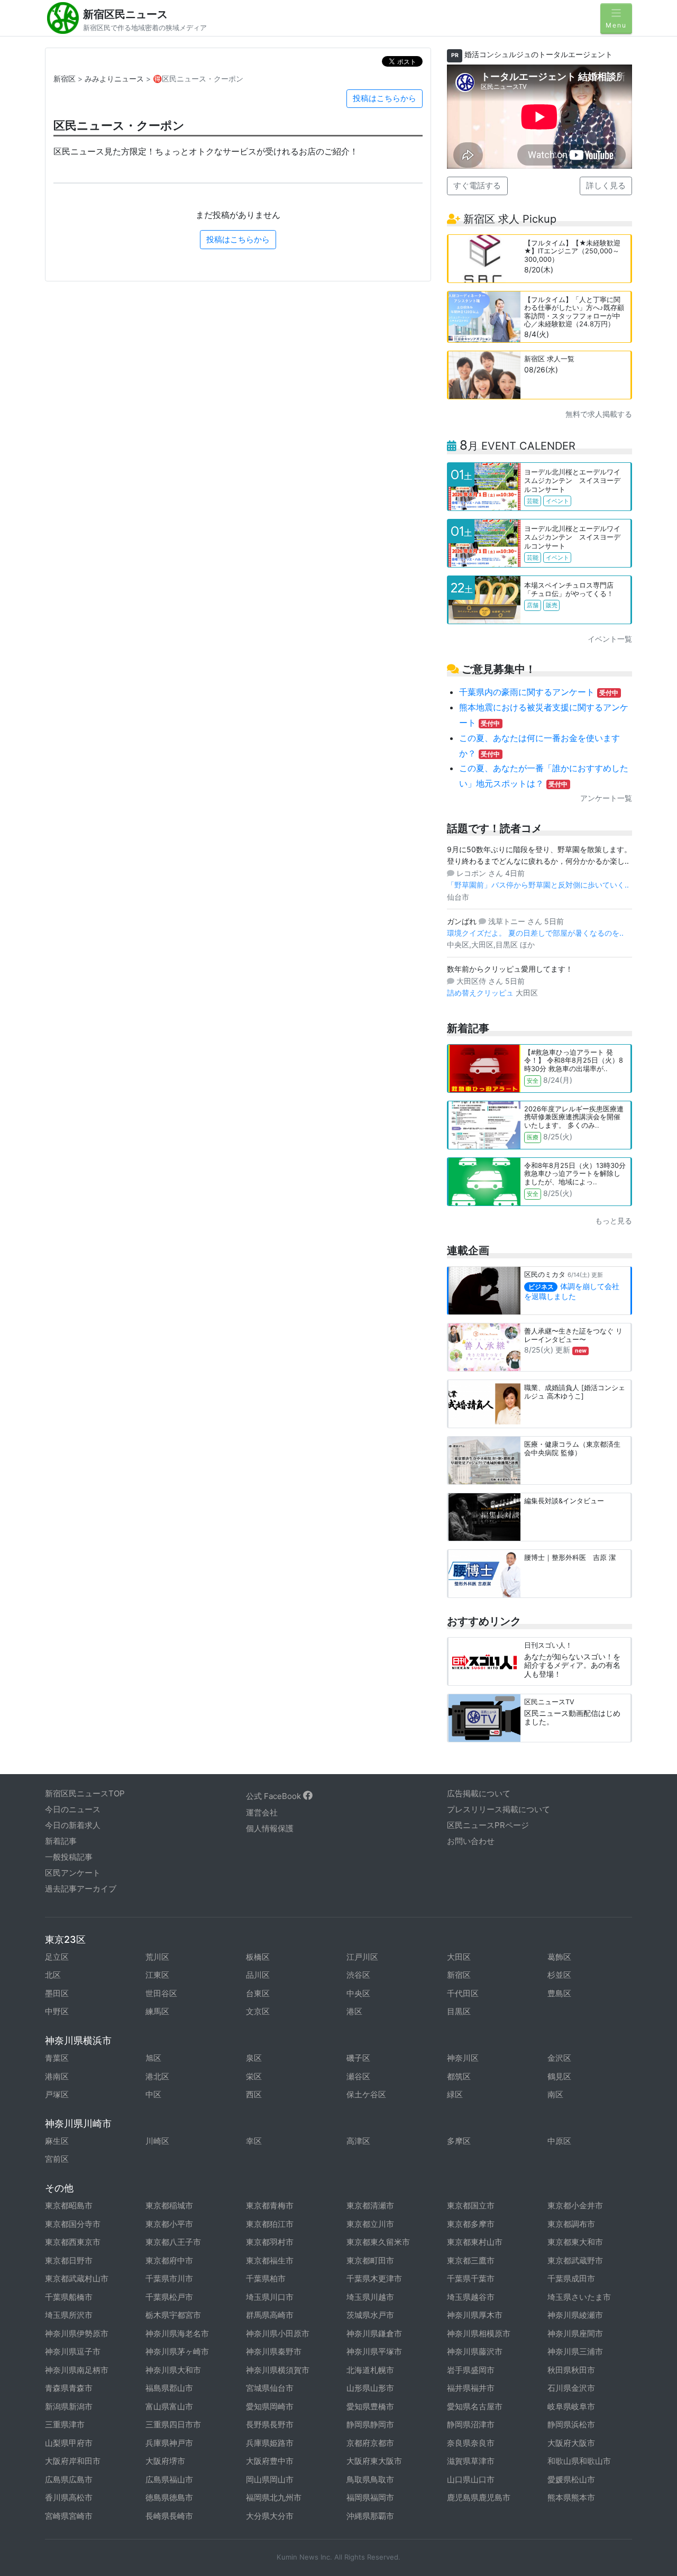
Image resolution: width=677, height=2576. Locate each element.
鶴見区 (559, 2076)
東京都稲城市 (169, 2205)
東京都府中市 (169, 2260)
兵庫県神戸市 (169, 2443)
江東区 (157, 1975)
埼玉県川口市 (270, 2297)
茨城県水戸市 (370, 2315)
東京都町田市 (370, 2260)
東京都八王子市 (173, 2242)
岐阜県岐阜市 (571, 2406)
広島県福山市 (169, 2479)
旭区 (153, 2058)
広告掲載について (479, 1793)
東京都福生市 (270, 2260)
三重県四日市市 (173, 2424)
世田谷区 (161, 1993)
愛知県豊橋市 (370, 2406)
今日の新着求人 (73, 1825)
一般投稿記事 (69, 1857)
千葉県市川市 (169, 2278)
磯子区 (358, 2058)
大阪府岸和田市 (73, 2461)
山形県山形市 (370, 2388)
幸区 (254, 2141)
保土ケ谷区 (366, 2094)
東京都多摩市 (471, 2224)
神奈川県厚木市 (475, 2315)
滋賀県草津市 (471, 2461)
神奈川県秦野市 (274, 2351)
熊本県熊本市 (571, 2497)
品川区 (258, 1975)
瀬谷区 (358, 2076)
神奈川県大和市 (173, 2370)
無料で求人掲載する (599, 414)
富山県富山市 (169, 2406)
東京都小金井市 (575, 2205)
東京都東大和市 (575, 2242)
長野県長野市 (270, 2424)
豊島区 (559, 1993)
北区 (53, 1975)
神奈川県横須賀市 (278, 2370)
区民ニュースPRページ (488, 1825)
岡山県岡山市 (270, 2479)
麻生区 (57, 2141)
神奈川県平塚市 (374, 2351)
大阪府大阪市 (571, 2443)
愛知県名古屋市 (475, 2406)
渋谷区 (358, 1975)
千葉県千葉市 (471, 2278)
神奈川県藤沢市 (475, 2351)
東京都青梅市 (270, 2205)
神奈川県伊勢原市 (77, 2333)
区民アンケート (73, 1873)
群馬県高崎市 (270, 2315)
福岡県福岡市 (370, 2497)
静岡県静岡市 (370, 2424)
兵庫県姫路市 (270, 2443)
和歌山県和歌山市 (579, 2461)
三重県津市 (65, 2424)
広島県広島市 (69, 2479)
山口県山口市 (471, 2479)
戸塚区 (57, 2094)
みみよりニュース (114, 79)
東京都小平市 (169, 2224)
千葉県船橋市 (69, 2297)
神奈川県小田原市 (278, 2333)
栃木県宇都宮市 (173, 2315)
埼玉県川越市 (370, 2297)
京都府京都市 (370, 2443)
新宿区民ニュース (125, 14)
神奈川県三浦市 (575, 2351)
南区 (555, 2094)
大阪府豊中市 (270, 2461)
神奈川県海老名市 (177, 2333)
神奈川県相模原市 (479, 2333)
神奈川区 (463, 2058)
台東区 (258, 1993)
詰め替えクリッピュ (481, 993)
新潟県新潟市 (69, 2406)
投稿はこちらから (385, 98)
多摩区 (459, 2141)
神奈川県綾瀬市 (575, 2315)
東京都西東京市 (73, 2242)
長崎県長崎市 (169, 2516)
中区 (153, 2094)
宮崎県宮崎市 (69, 2516)
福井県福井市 (471, 2388)
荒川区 (157, 1957)
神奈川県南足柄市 (77, 2370)
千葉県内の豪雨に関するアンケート (539, 692)
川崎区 (157, 2141)
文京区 (258, 2011)
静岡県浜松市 (571, 2424)
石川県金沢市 (571, 2388)
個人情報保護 (270, 1828)
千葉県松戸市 (169, 2297)
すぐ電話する (477, 185)
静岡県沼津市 (471, 2424)
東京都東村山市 (475, 2242)
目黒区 (459, 2011)
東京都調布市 (571, 2224)
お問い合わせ (471, 1841)
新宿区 (65, 79)
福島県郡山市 (169, 2388)
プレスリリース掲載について (498, 1809)
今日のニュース (73, 1809)
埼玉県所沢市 (69, 2315)
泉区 (254, 2058)
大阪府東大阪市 (374, 2461)
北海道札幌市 (370, 2370)
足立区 (57, 1957)
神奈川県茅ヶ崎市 (177, 2351)
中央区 (358, 1993)
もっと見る (614, 1221)
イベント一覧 (610, 639)
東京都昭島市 (69, 2205)
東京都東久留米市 (378, 2242)
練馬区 (157, 2011)
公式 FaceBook (275, 1796)
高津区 (358, 2141)
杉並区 (559, 1975)
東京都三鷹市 (471, 2260)
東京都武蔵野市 (575, 2260)
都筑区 (459, 2076)
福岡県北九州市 (274, 2497)
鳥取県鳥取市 (370, 2479)
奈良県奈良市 (471, 2443)
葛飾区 (559, 1957)
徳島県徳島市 (169, 2497)
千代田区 (463, 1993)
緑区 (455, 2094)
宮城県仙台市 (270, 2388)
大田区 (459, 1957)
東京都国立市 (471, 2205)
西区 (254, 2094)
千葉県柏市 (266, 2278)
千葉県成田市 (571, 2278)
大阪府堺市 (165, 2461)
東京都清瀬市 (370, 2205)
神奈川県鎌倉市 (374, 2333)
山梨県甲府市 (69, 2443)
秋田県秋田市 (571, 2370)
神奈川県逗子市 (73, 2351)
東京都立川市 (370, 2224)
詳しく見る (606, 185)
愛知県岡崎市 (270, 2406)
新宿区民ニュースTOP (85, 1793)
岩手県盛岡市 (471, 2370)
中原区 (559, 2141)
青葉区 (57, 2058)
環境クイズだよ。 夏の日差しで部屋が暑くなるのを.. (535, 933)
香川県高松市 (69, 2497)
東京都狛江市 (270, 2224)
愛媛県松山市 (571, 2479)
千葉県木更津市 (374, 2278)
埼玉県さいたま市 (579, 2297)
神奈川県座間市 (575, 2333)
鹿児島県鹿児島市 (479, 2497)
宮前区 (57, 2159)
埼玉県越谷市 (471, 2297)
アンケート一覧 (606, 798)
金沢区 (559, 2058)
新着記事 (61, 1841)
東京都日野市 (69, 2260)
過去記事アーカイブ (81, 1889)
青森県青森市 (69, 2388)
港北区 (157, 2076)
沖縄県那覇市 (370, 2516)
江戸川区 (362, 1957)
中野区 (57, 2011)
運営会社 (262, 1812)
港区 (354, 2011)
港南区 (57, 2076)
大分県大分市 (270, 2516)
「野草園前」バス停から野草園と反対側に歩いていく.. (538, 885)
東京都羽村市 (270, 2242)
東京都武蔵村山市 (77, 2278)
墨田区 (57, 1993)
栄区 (254, 2076)
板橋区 (258, 1957)
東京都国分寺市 (73, 2224)
